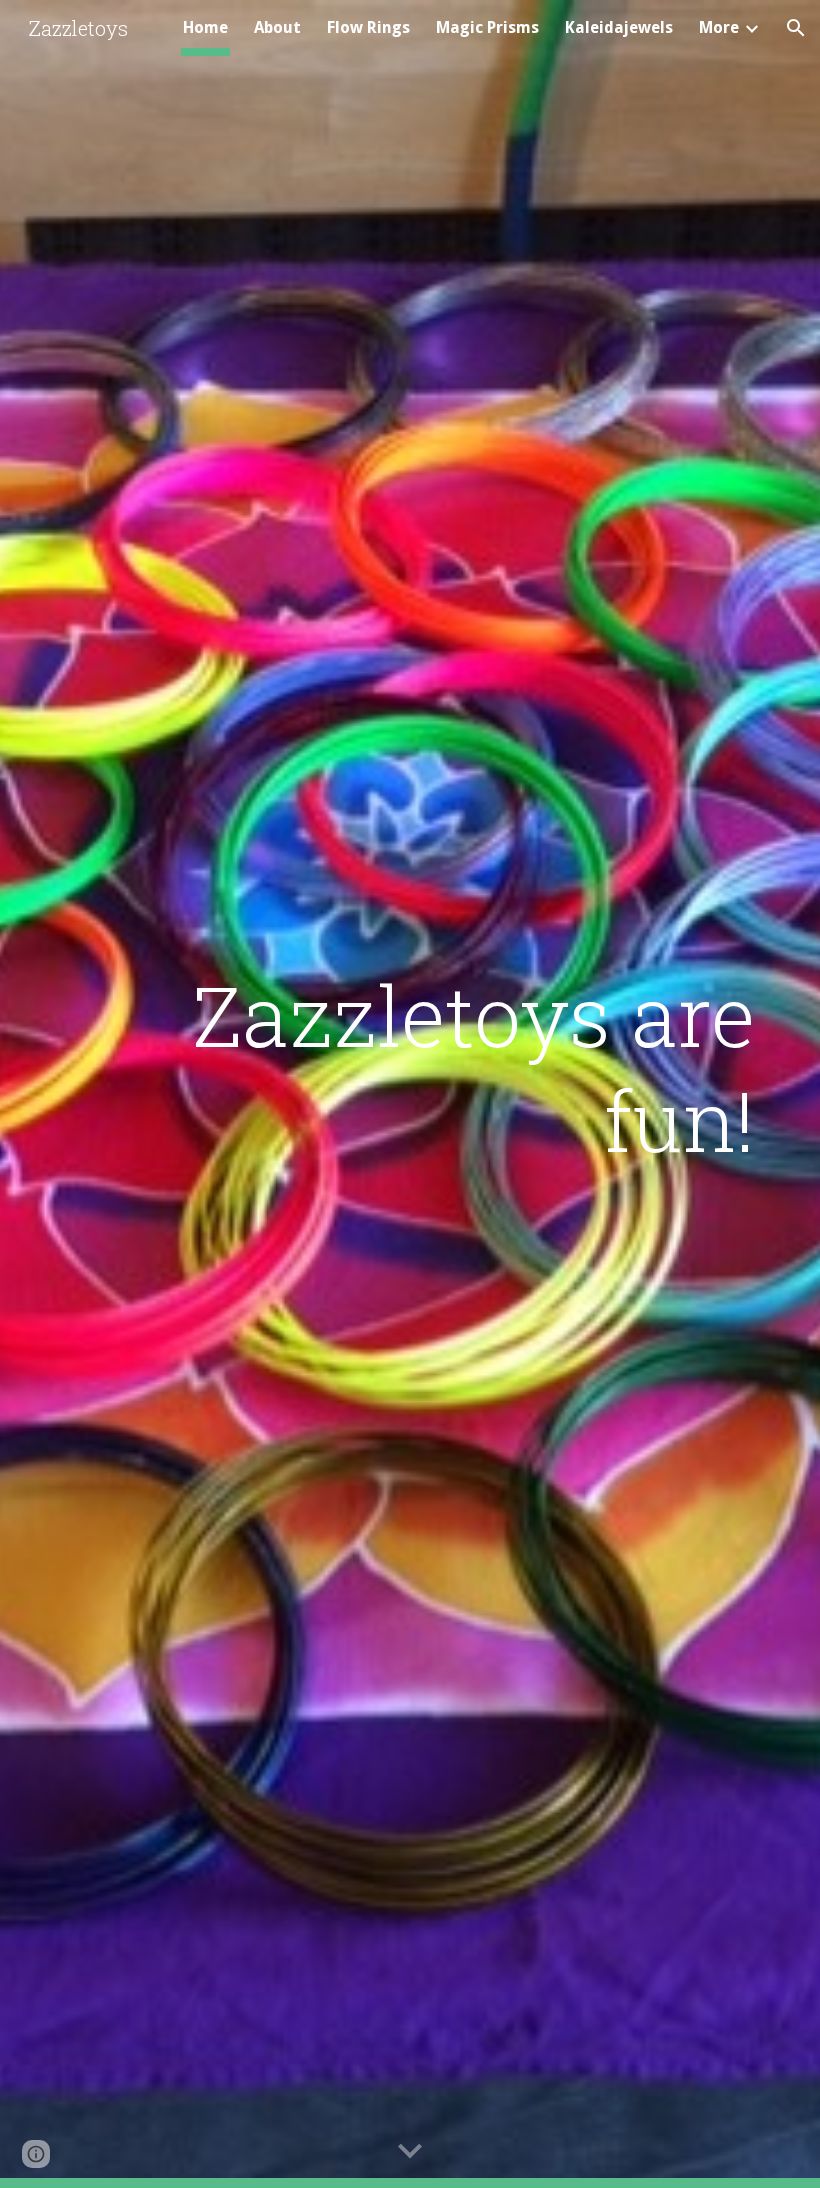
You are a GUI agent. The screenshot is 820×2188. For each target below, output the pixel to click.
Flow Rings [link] (368, 27)
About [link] (277, 27)
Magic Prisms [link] (487, 27)
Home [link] (205, 27)
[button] (796, 28)
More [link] (719, 27)
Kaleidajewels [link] (619, 27)
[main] (470, 1067)
